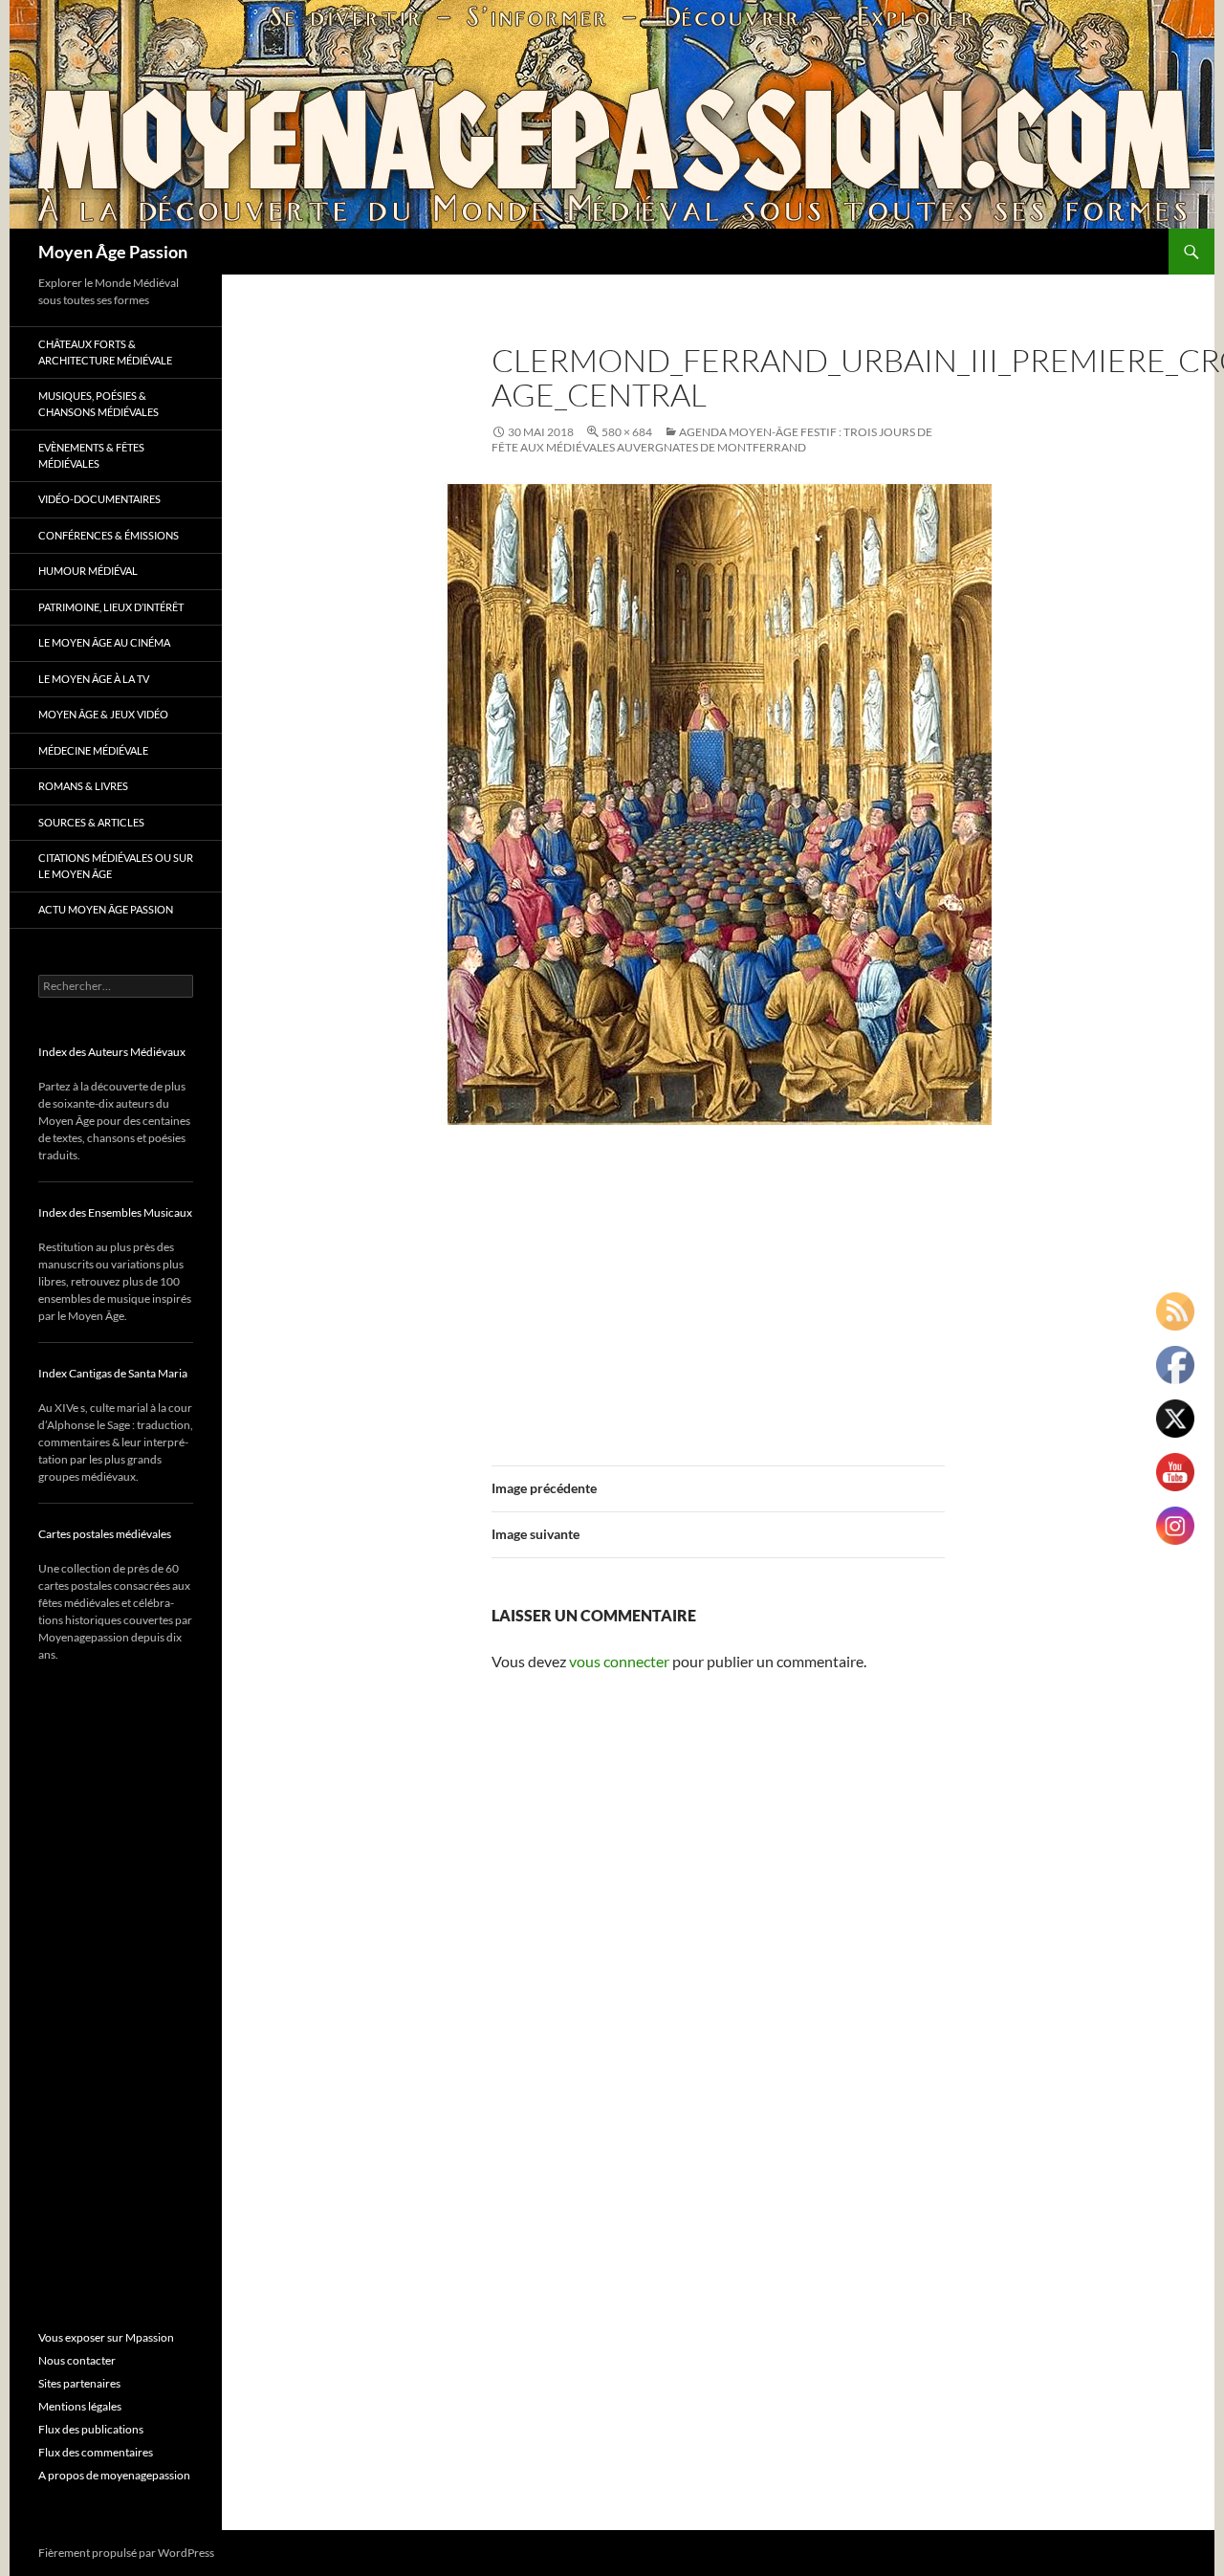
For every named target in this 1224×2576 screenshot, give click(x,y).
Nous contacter (77, 2360)
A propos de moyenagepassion (114, 2475)
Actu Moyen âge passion (106, 909)
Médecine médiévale (93, 750)
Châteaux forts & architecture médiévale (105, 352)
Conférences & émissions (109, 535)
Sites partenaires (79, 2383)
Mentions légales (80, 2406)
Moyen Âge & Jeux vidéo (103, 714)
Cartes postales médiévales (105, 1534)
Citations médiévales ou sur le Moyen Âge (116, 866)
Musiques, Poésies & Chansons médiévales (98, 404)
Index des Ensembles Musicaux (115, 1212)
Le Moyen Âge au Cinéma (104, 642)
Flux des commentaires (96, 2452)
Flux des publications (91, 2429)
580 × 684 (627, 432)
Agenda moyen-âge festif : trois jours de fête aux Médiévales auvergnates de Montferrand (712, 440)
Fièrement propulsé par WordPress (126, 2553)
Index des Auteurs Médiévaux (112, 1052)
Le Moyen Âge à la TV (94, 679)
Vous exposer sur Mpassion (106, 2337)
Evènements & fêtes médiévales (91, 455)
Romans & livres (83, 786)
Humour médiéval (88, 571)
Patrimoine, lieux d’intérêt (111, 607)
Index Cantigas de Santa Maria (113, 1373)
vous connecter (619, 1661)
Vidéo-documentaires (99, 499)
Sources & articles (91, 822)
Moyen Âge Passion (113, 252)
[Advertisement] (718, 1286)
